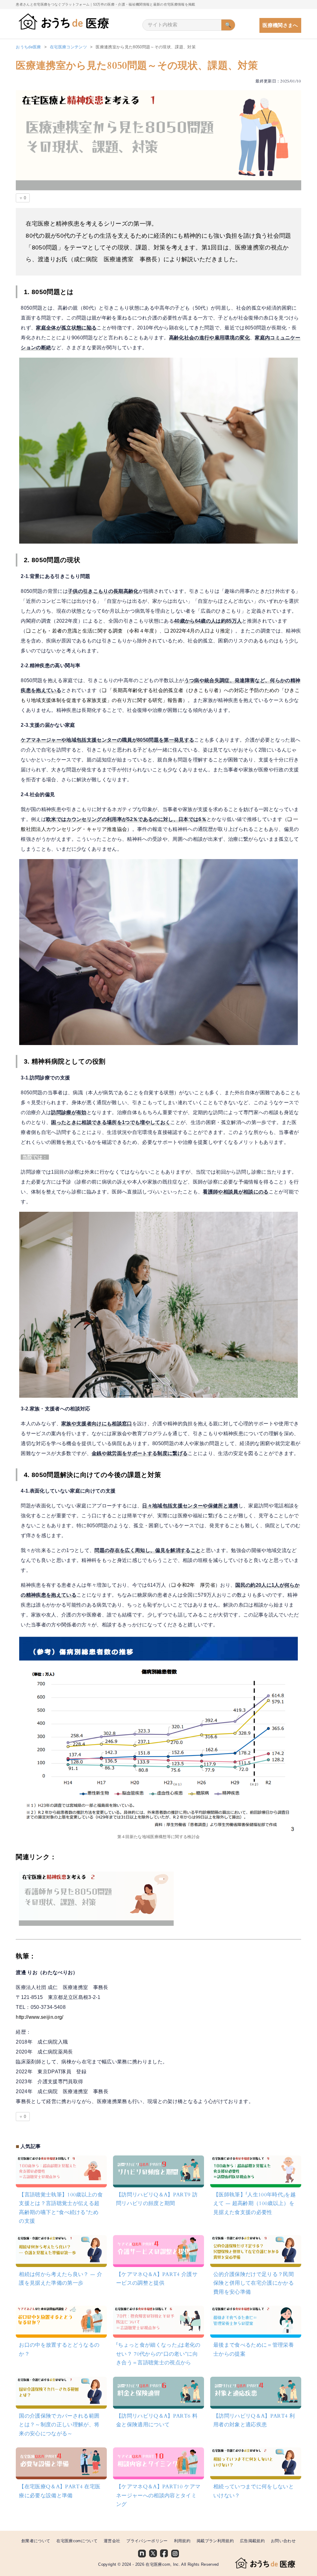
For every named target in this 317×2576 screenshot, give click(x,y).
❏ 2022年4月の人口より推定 (197, 631)
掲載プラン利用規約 (215, 2541)
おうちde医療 (28, 47)
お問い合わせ (283, 2541)
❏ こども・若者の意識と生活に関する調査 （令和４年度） (93, 631)
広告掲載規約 (252, 2541)
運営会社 (112, 2541)
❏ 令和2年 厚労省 (193, 1585)
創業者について (36, 2541)
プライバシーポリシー (147, 2541)
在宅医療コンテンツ (68, 47)
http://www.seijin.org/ (39, 2017)
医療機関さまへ (280, 25)
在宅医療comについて (77, 2541)
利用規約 (182, 2541)
